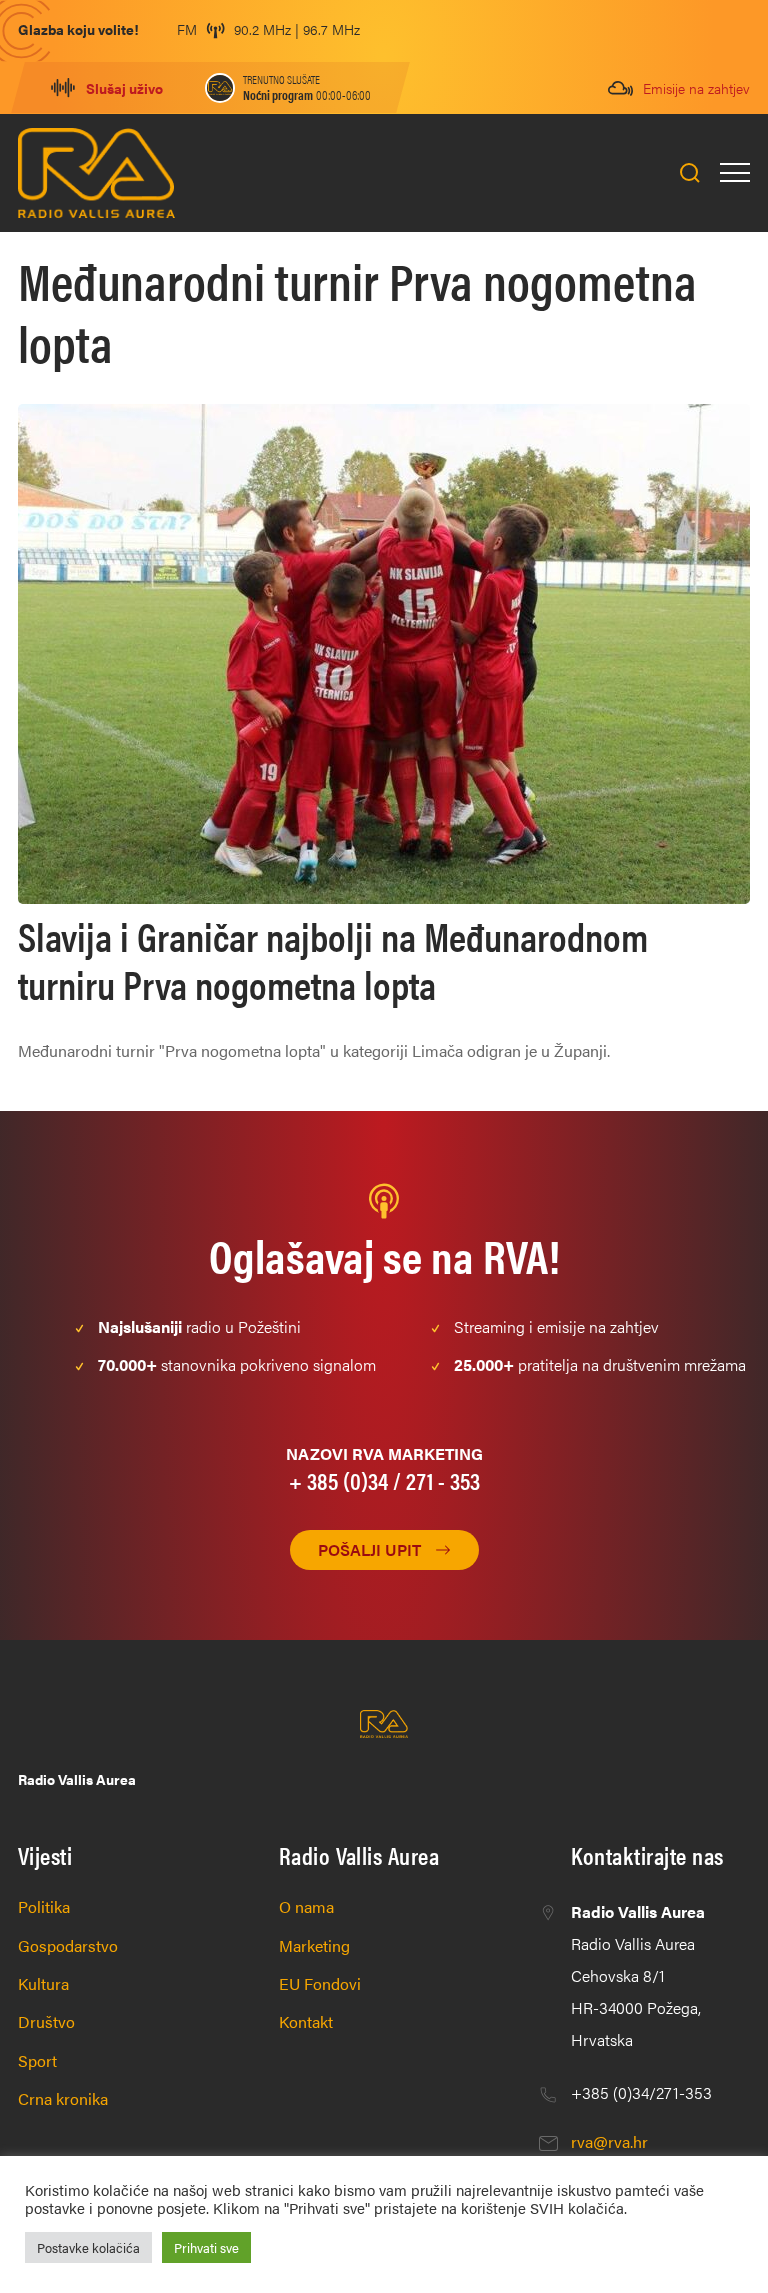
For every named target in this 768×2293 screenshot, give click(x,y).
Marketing (314, 1945)
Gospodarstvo (68, 1945)
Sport (37, 2060)
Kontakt (306, 2021)
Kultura (43, 1983)
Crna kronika (63, 2098)
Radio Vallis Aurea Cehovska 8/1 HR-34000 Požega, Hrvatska (638, 1975)
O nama (306, 1906)
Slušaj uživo (124, 88)
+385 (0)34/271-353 (641, 2092)
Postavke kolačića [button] (88, 2247)
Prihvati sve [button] (206, 2247)
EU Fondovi (320, 1983)
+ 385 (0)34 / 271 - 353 (384, 1480)
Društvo (46, 2021)
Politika (44, 1906)
